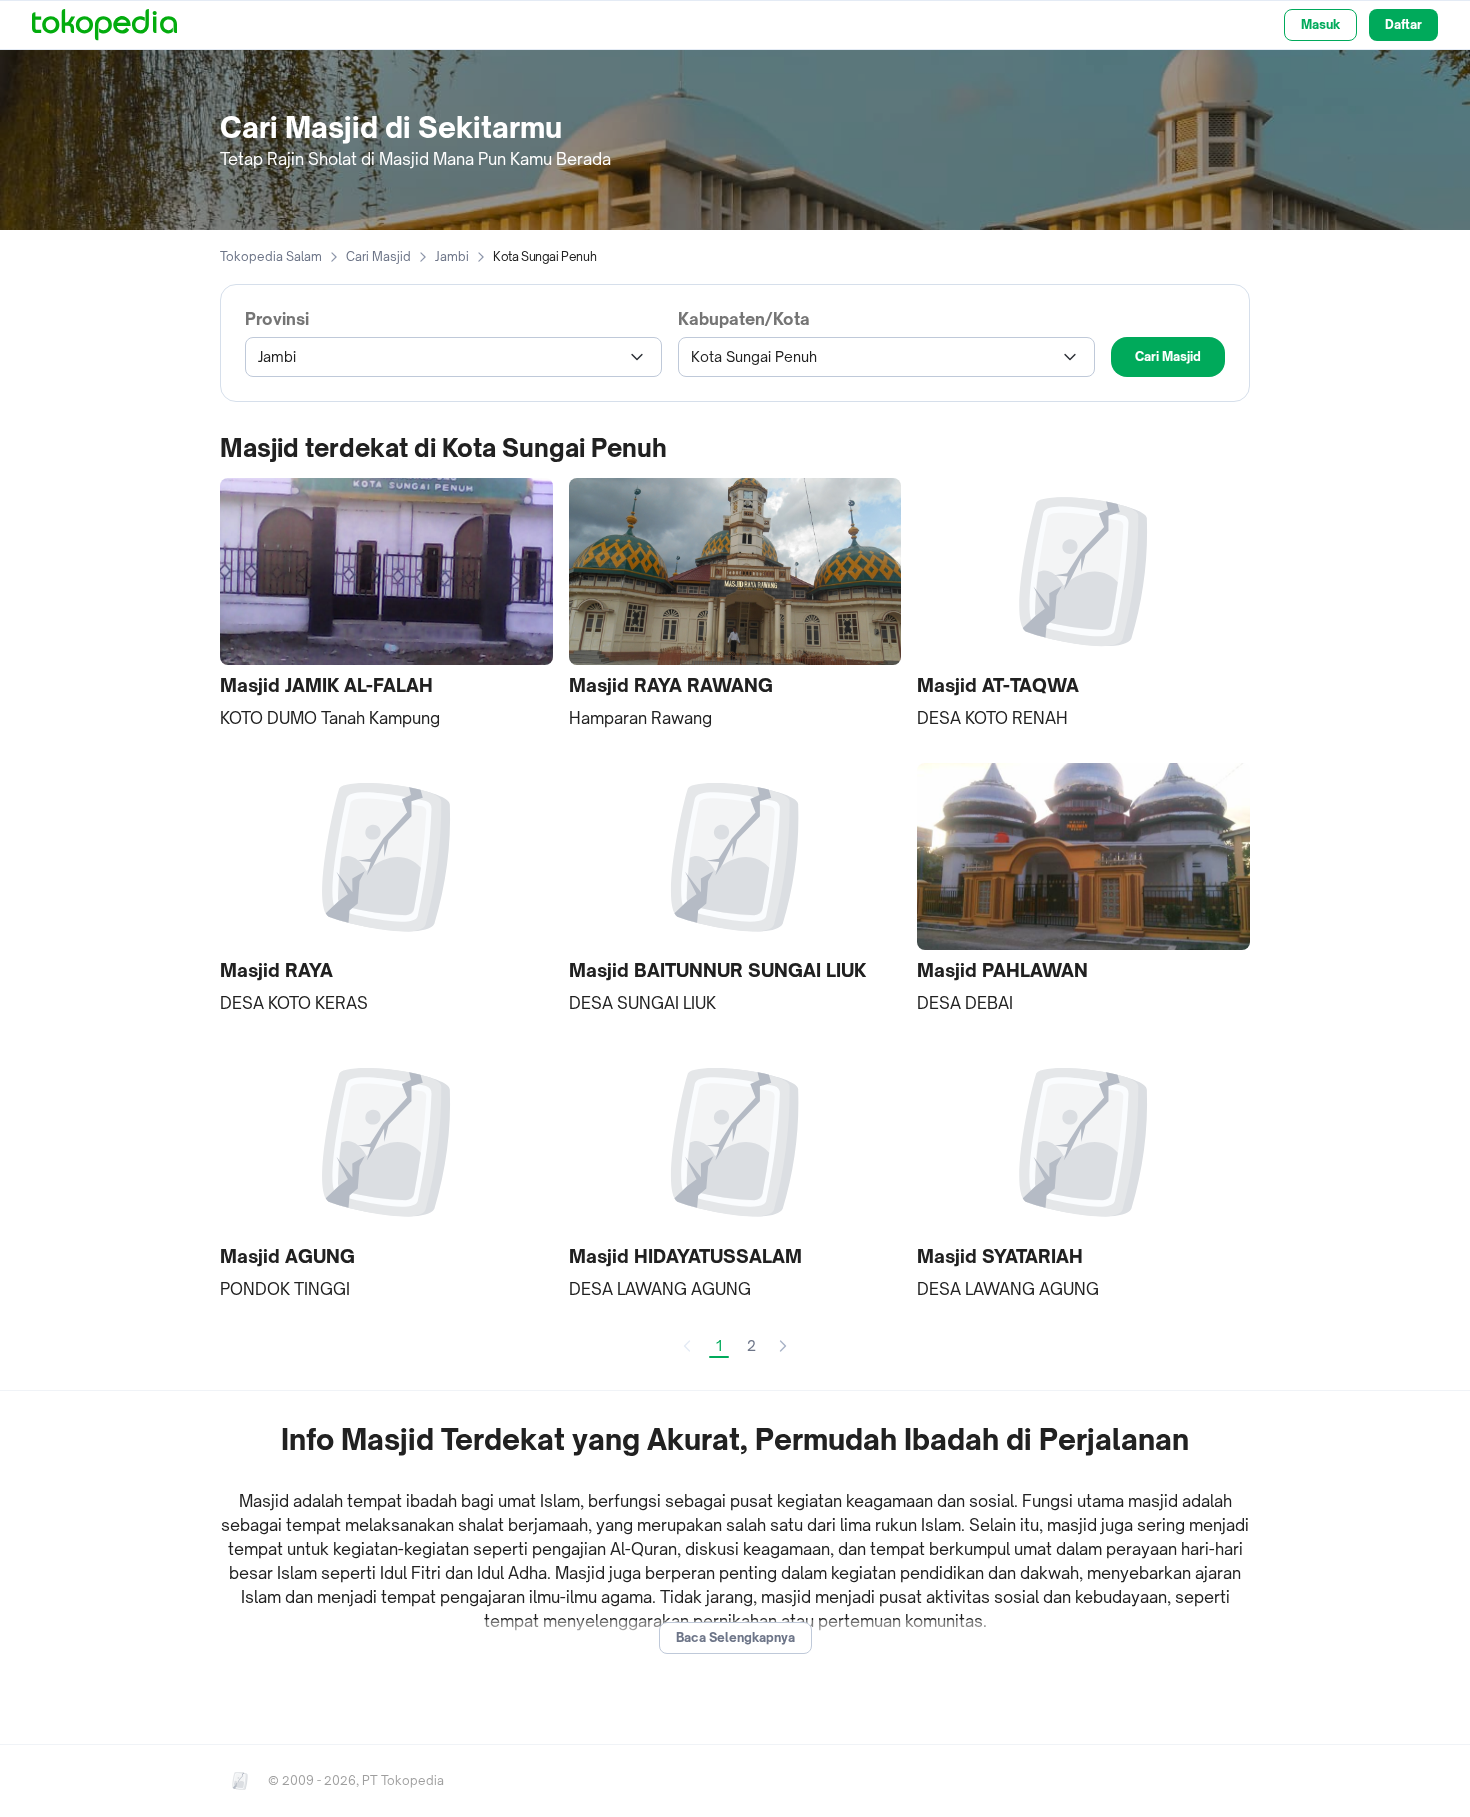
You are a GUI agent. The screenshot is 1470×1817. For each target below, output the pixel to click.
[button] (386, 604)
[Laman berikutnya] (783, 1346)
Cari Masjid (378, 256)
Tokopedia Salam (271, 256)
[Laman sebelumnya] (687, 1346)
